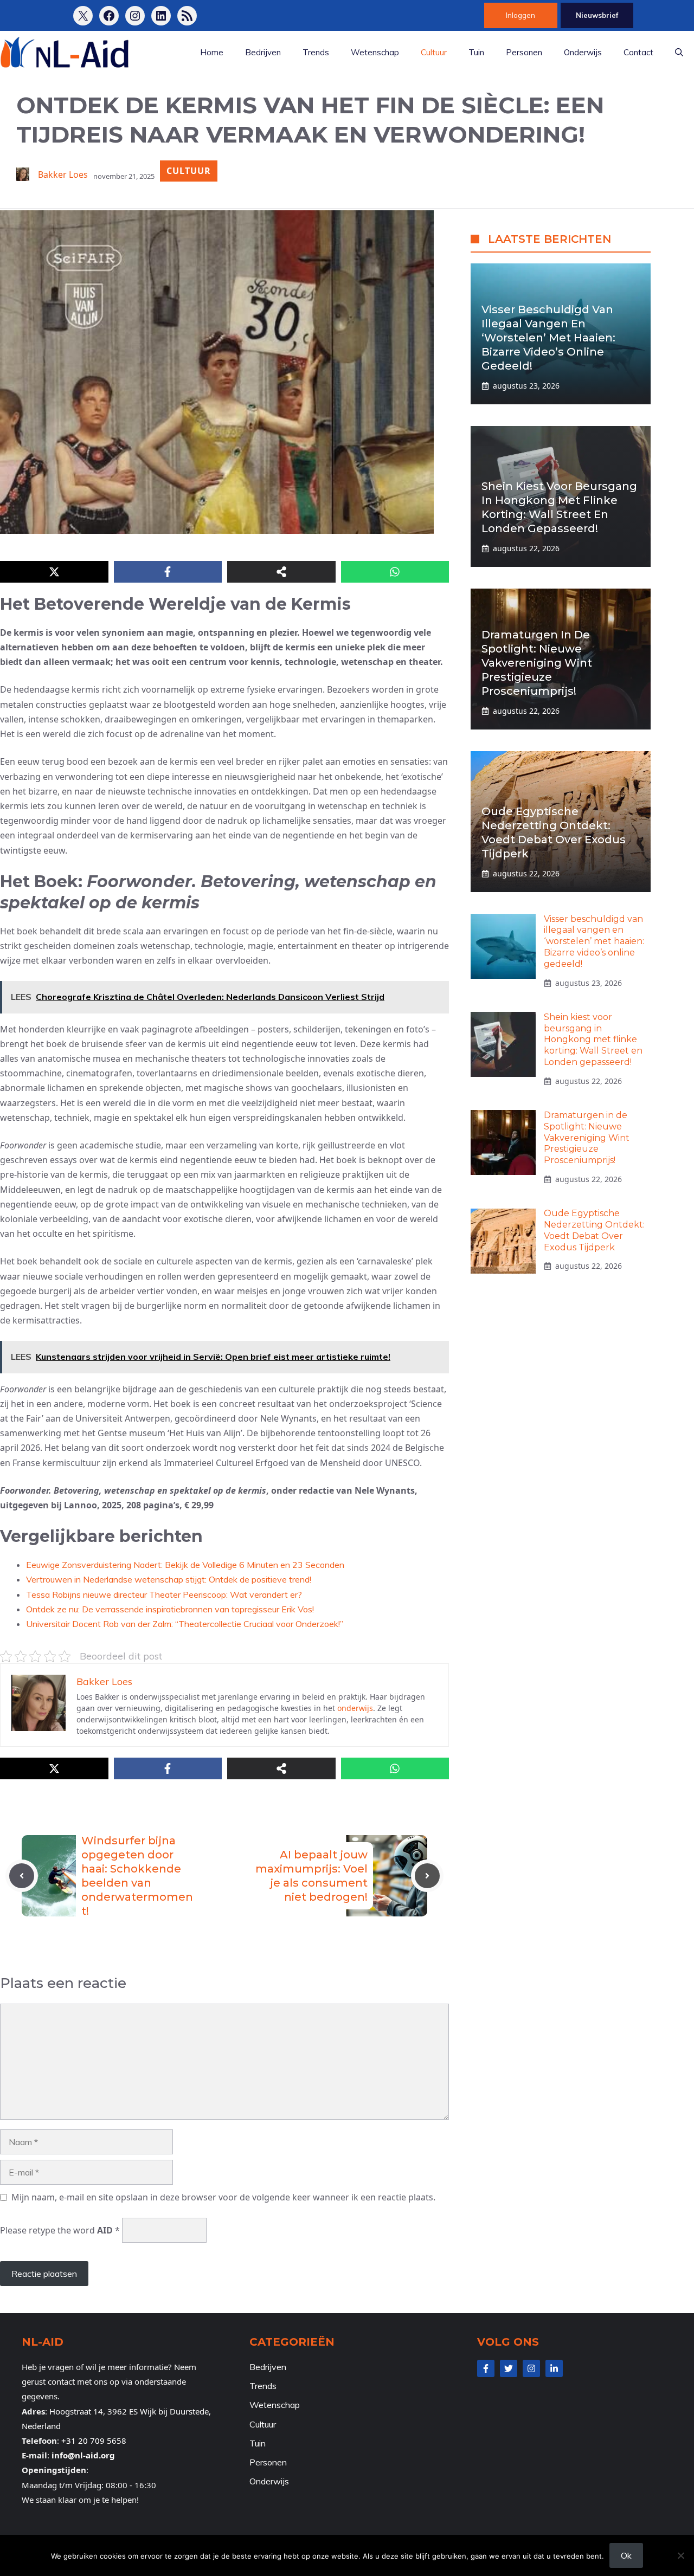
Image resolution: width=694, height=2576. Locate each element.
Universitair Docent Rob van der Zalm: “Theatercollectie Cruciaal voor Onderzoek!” (185, 1624)
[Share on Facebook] (168, 572)
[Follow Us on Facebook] (486, 2368)
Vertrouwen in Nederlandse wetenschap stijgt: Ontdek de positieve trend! (169, 1579)
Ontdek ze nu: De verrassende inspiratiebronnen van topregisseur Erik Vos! (170, 1609)
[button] (679, 53)
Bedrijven (263, 52)
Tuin (476, 52)
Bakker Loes (63, 175)
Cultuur (434, 52)
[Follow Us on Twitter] (509, 2368)
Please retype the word (60, 2230)
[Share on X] (54, 572)
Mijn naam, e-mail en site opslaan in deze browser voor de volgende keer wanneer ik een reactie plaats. (223, 2197)
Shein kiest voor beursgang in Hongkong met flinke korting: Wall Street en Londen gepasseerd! (593, 1040)
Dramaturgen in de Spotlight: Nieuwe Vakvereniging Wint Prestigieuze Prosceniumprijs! (537, 663)
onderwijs (355, 1708)
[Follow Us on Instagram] (531, 2368)
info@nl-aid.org (83, 2455)
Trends (316, 52)
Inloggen (520, 15)
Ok (626, 2555)
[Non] (680, 2555)
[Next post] (427, 1876)
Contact (638, 52)
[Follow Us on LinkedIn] (554, 2368)
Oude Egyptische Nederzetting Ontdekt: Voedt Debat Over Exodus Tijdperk (594, 1231)
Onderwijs (583, 52)
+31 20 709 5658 (94, 2441)
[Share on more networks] (281, 572)
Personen (524, 52)
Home (212, 52)
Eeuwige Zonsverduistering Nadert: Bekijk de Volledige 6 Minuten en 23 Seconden (185, 1565)
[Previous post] (22, 1876)
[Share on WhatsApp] (395, 572)
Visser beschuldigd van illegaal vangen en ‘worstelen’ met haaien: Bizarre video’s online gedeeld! (548, 338)
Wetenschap (375, 52)
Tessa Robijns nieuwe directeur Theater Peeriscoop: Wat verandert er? (164, 1594)
